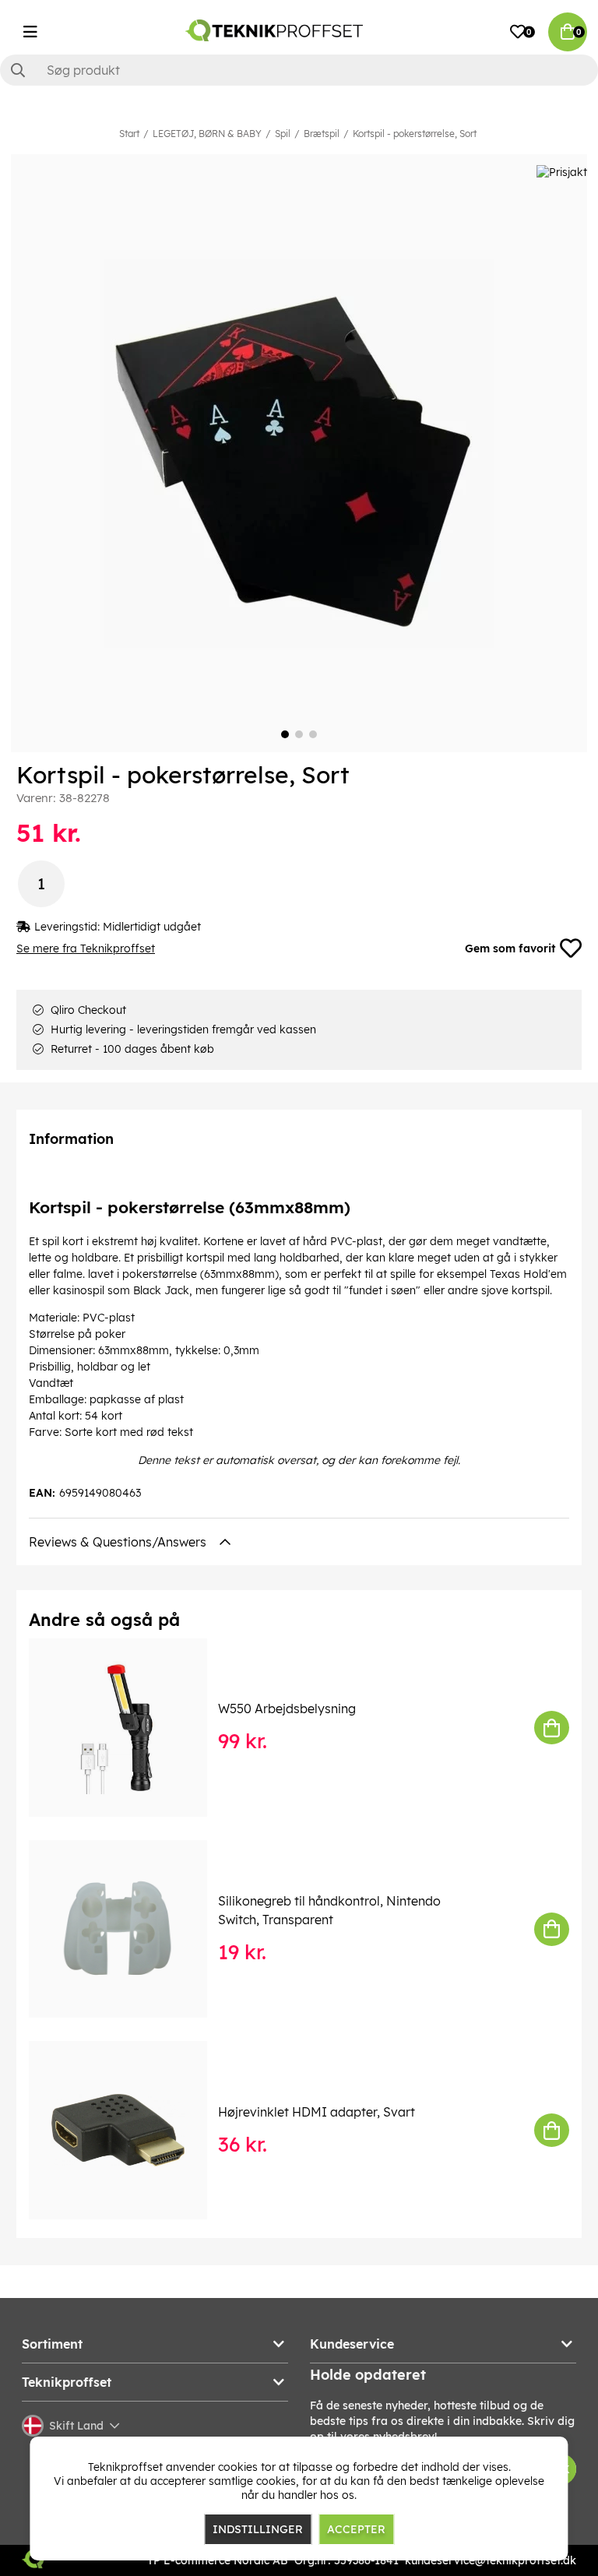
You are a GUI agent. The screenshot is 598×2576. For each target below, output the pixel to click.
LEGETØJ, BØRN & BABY (207, 134)
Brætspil (322, 134)
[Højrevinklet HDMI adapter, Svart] (129, 2130)
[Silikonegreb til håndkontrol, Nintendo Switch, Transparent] (129, 1929)
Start (129, 134)
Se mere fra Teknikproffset (86, 948)
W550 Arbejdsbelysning (287, 1709)
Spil (283, 134)
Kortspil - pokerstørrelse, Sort (415, 134)
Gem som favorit (510, 948)
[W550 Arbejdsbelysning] (129, 1728)
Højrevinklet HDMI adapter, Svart (317, 2112)
